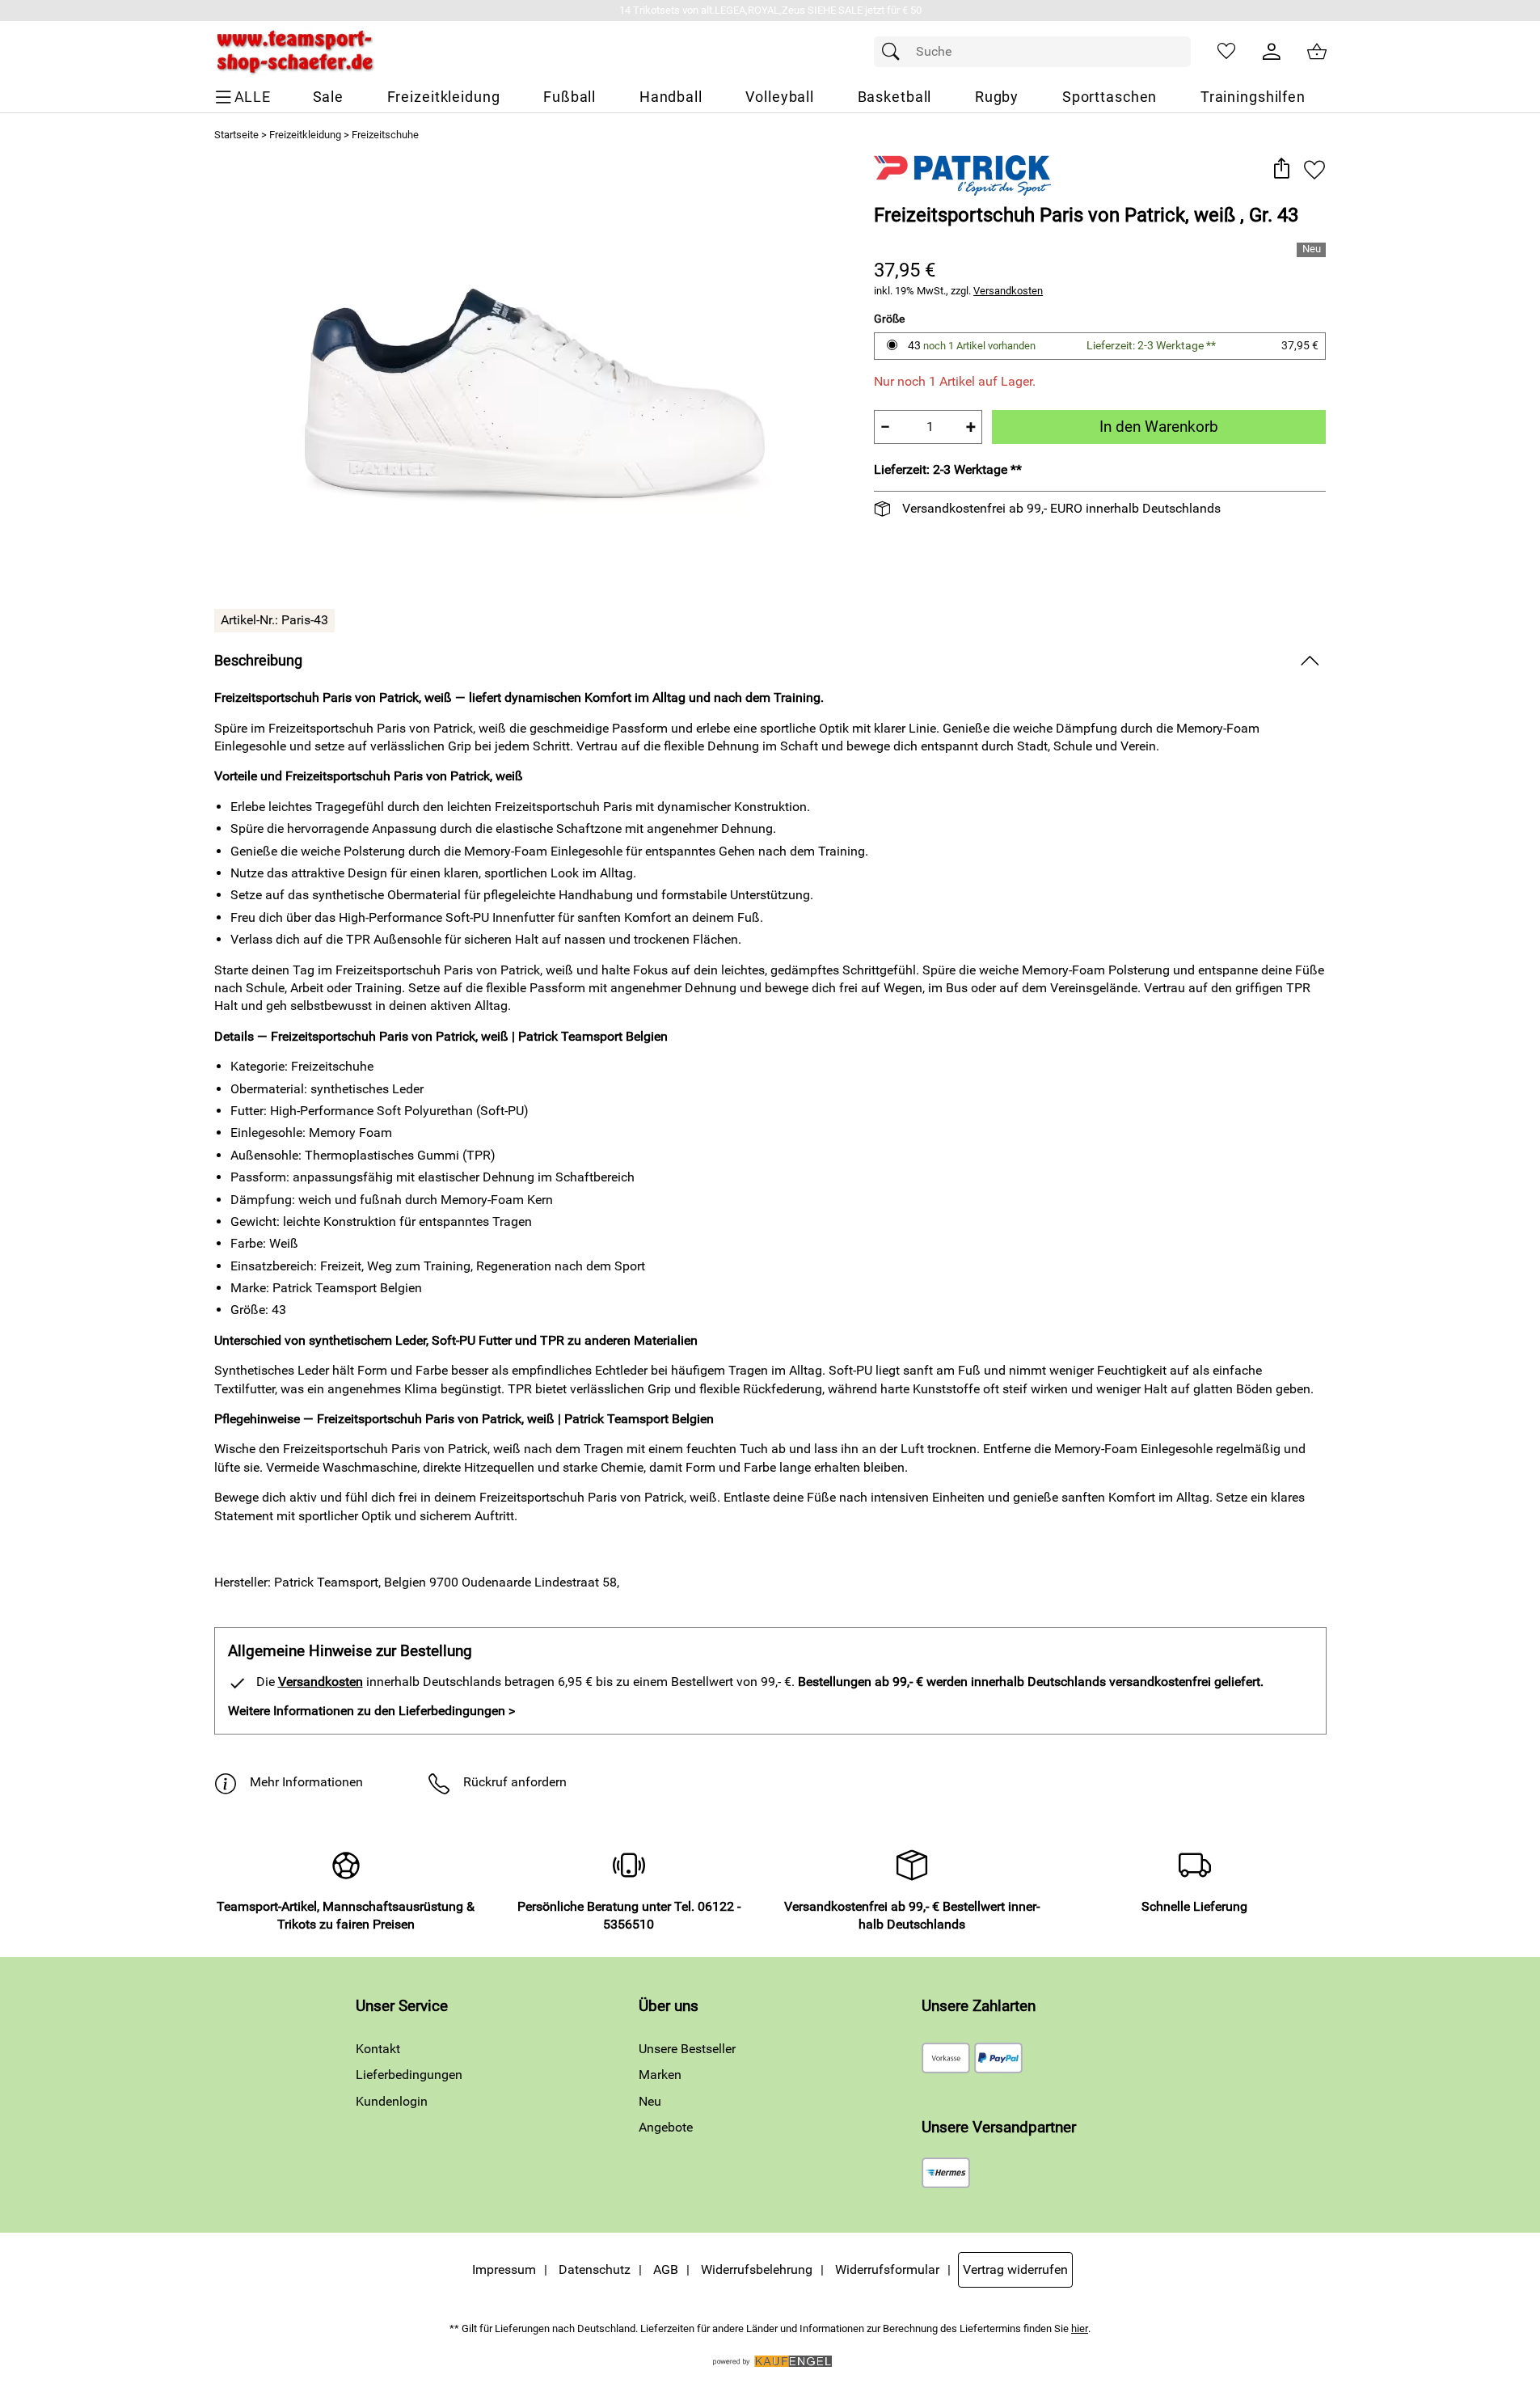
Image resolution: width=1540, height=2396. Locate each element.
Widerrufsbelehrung (757, 2269)
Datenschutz (595, 2269)
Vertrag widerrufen (1015, 2269)
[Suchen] (895, 52)
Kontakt (378, 2049)
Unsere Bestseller (687, 2049)
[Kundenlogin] (1272, 52)
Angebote (666, 2127)
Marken (660, 2075)
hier (1080, 2328)
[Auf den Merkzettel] (1314, 169)
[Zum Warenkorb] (1317, 52)
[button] (1282, 169)
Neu (650, 2101)
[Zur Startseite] (295, 52)
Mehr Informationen (306, 1782)
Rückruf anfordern (515, 1782)
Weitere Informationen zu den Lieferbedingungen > (371, 1711)
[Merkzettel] (1226, 52)
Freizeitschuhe (385, 135)
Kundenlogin (392, 2101)
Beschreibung (258, 661)
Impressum (504, 2269)
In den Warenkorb (1159, 427)
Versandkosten (1008, 291)
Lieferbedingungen (409, 2075)
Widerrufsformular (887, 2269)
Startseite (236, 135)
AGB (666, 2269)
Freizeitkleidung (305, 135)
